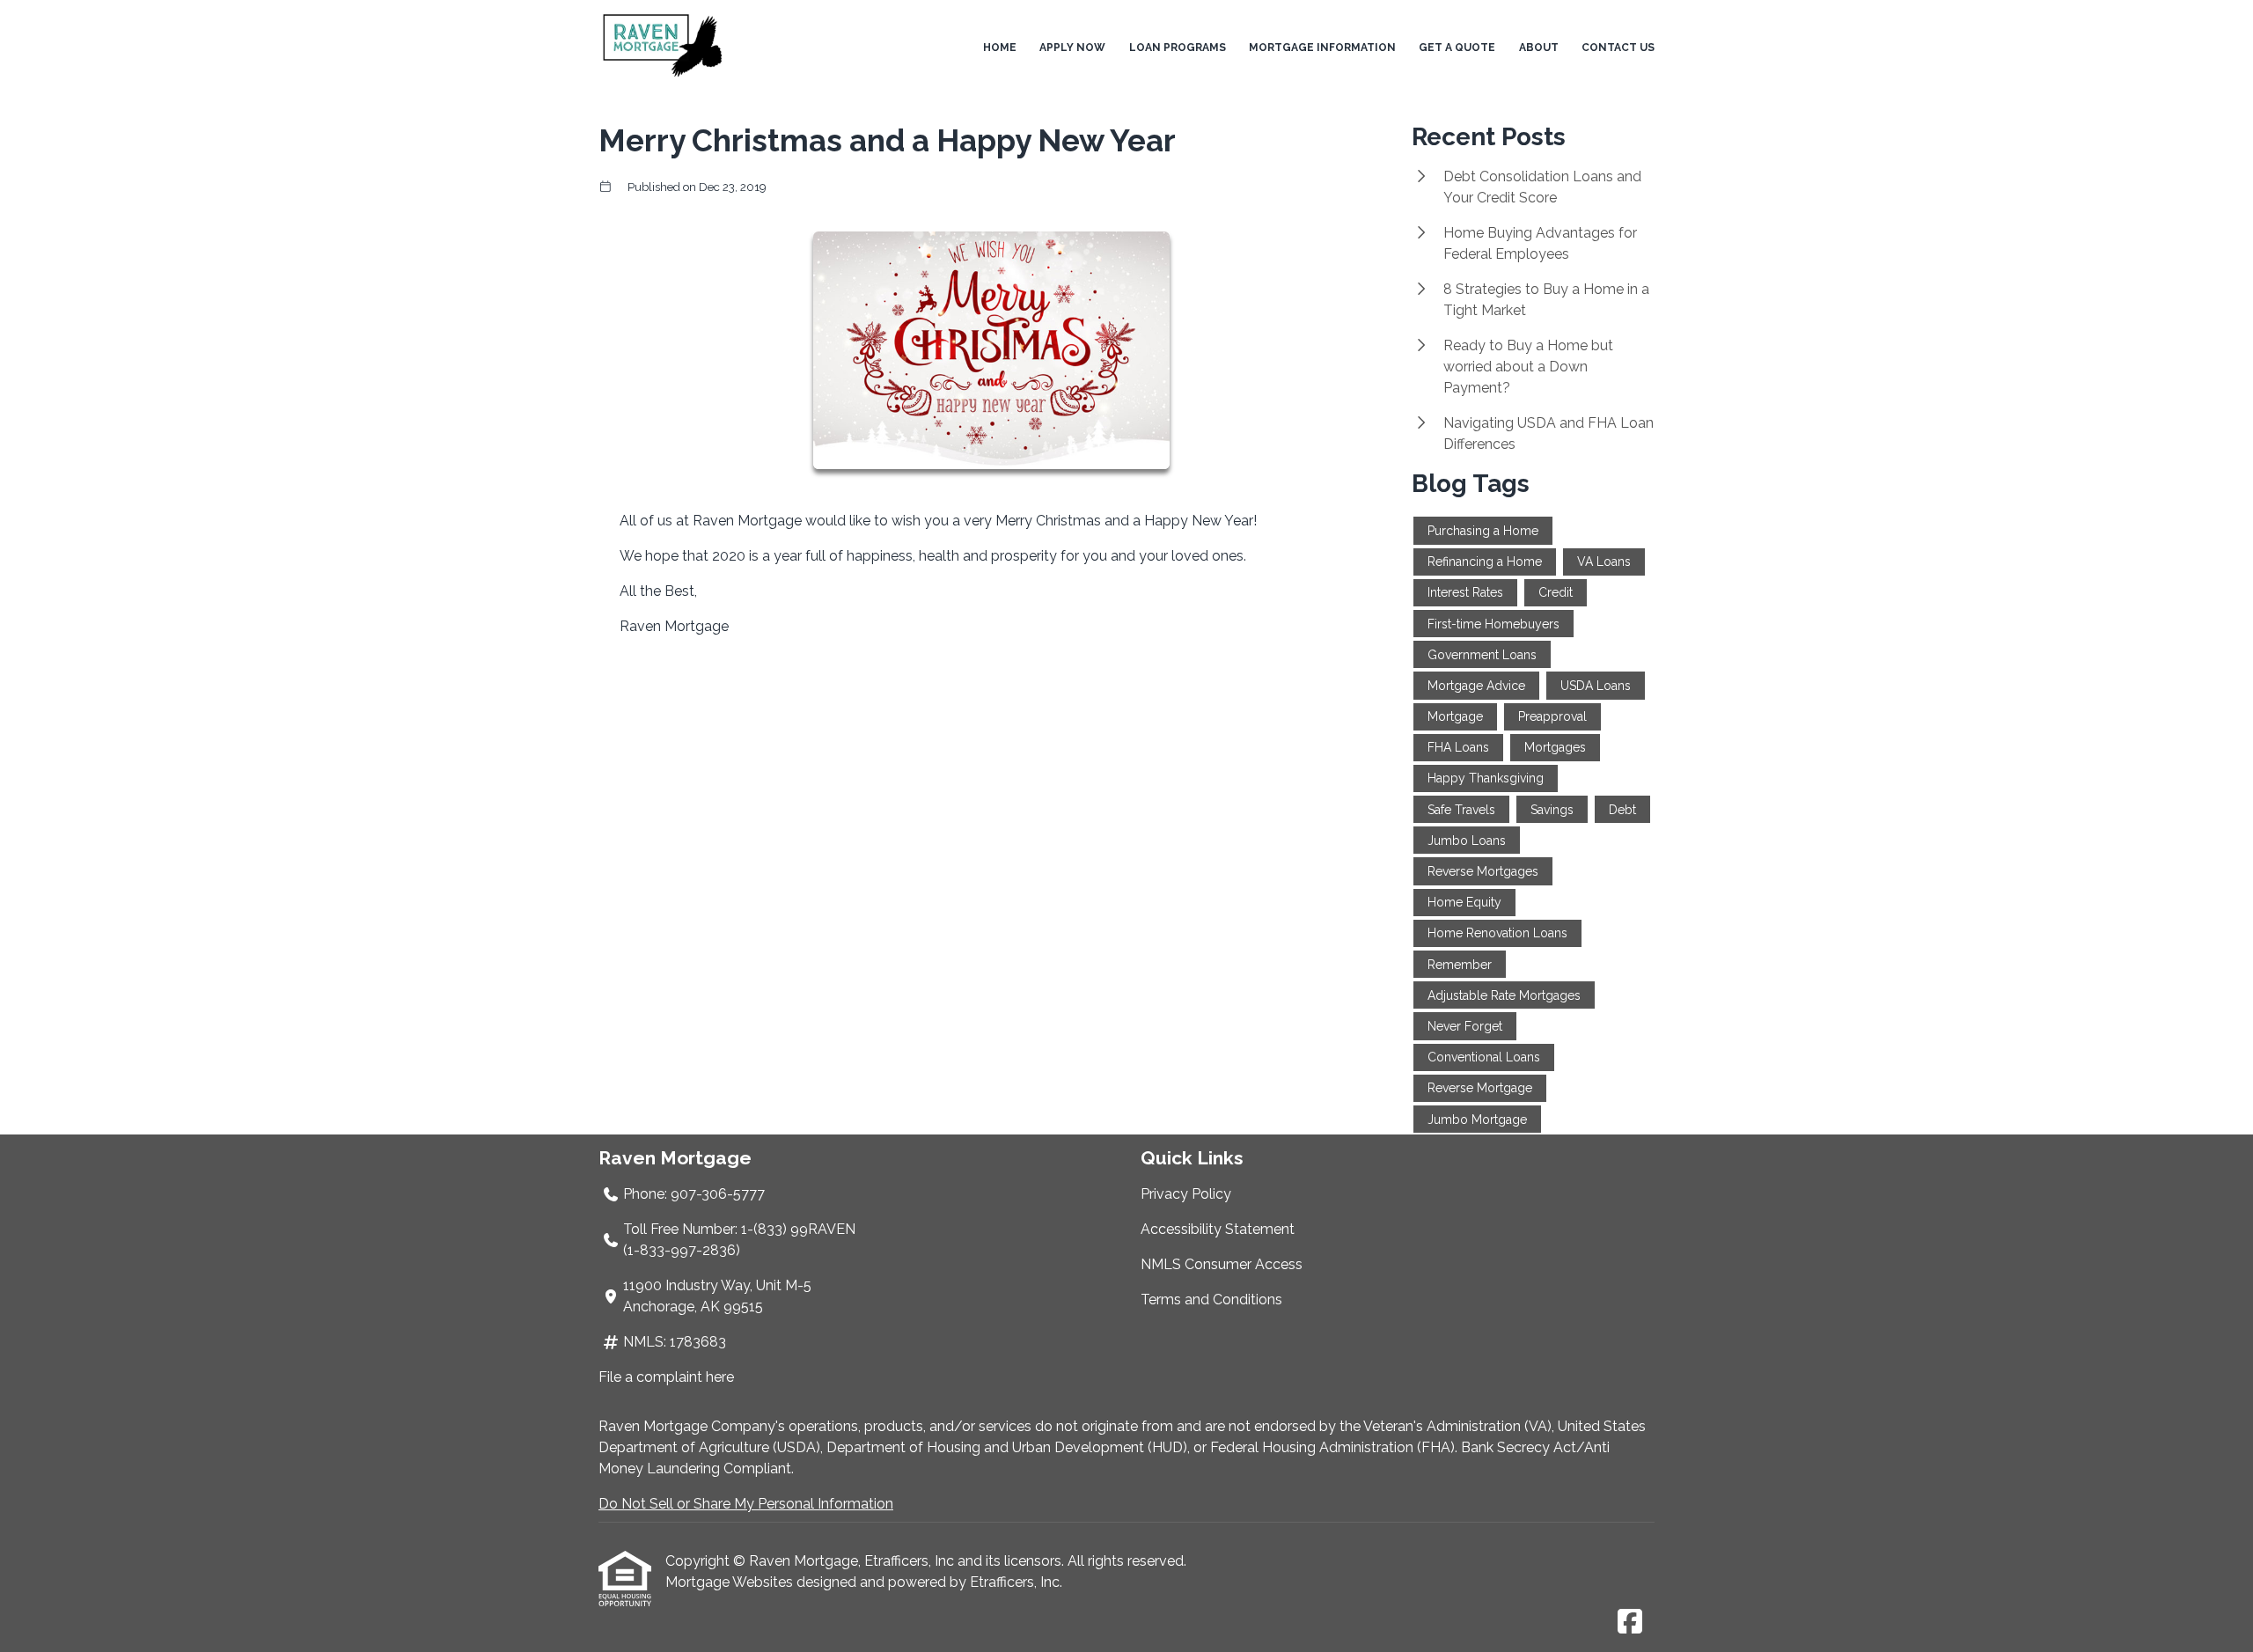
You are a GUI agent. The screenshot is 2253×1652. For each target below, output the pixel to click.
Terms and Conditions (1211, 1300)
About (1539, 48)
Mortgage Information (1322, 48)
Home (1000, 48)
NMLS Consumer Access (1222, 1264)
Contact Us (1618, 48)
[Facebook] (1630, 1623)
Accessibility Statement (1218, 1229)
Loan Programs (1178, 48)
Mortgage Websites (731, 1582)
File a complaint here (666, 1377)
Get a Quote (1457, 48)
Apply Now (1072, 48)
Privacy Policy (1186, 1194)
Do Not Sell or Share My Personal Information (746, 1504)
